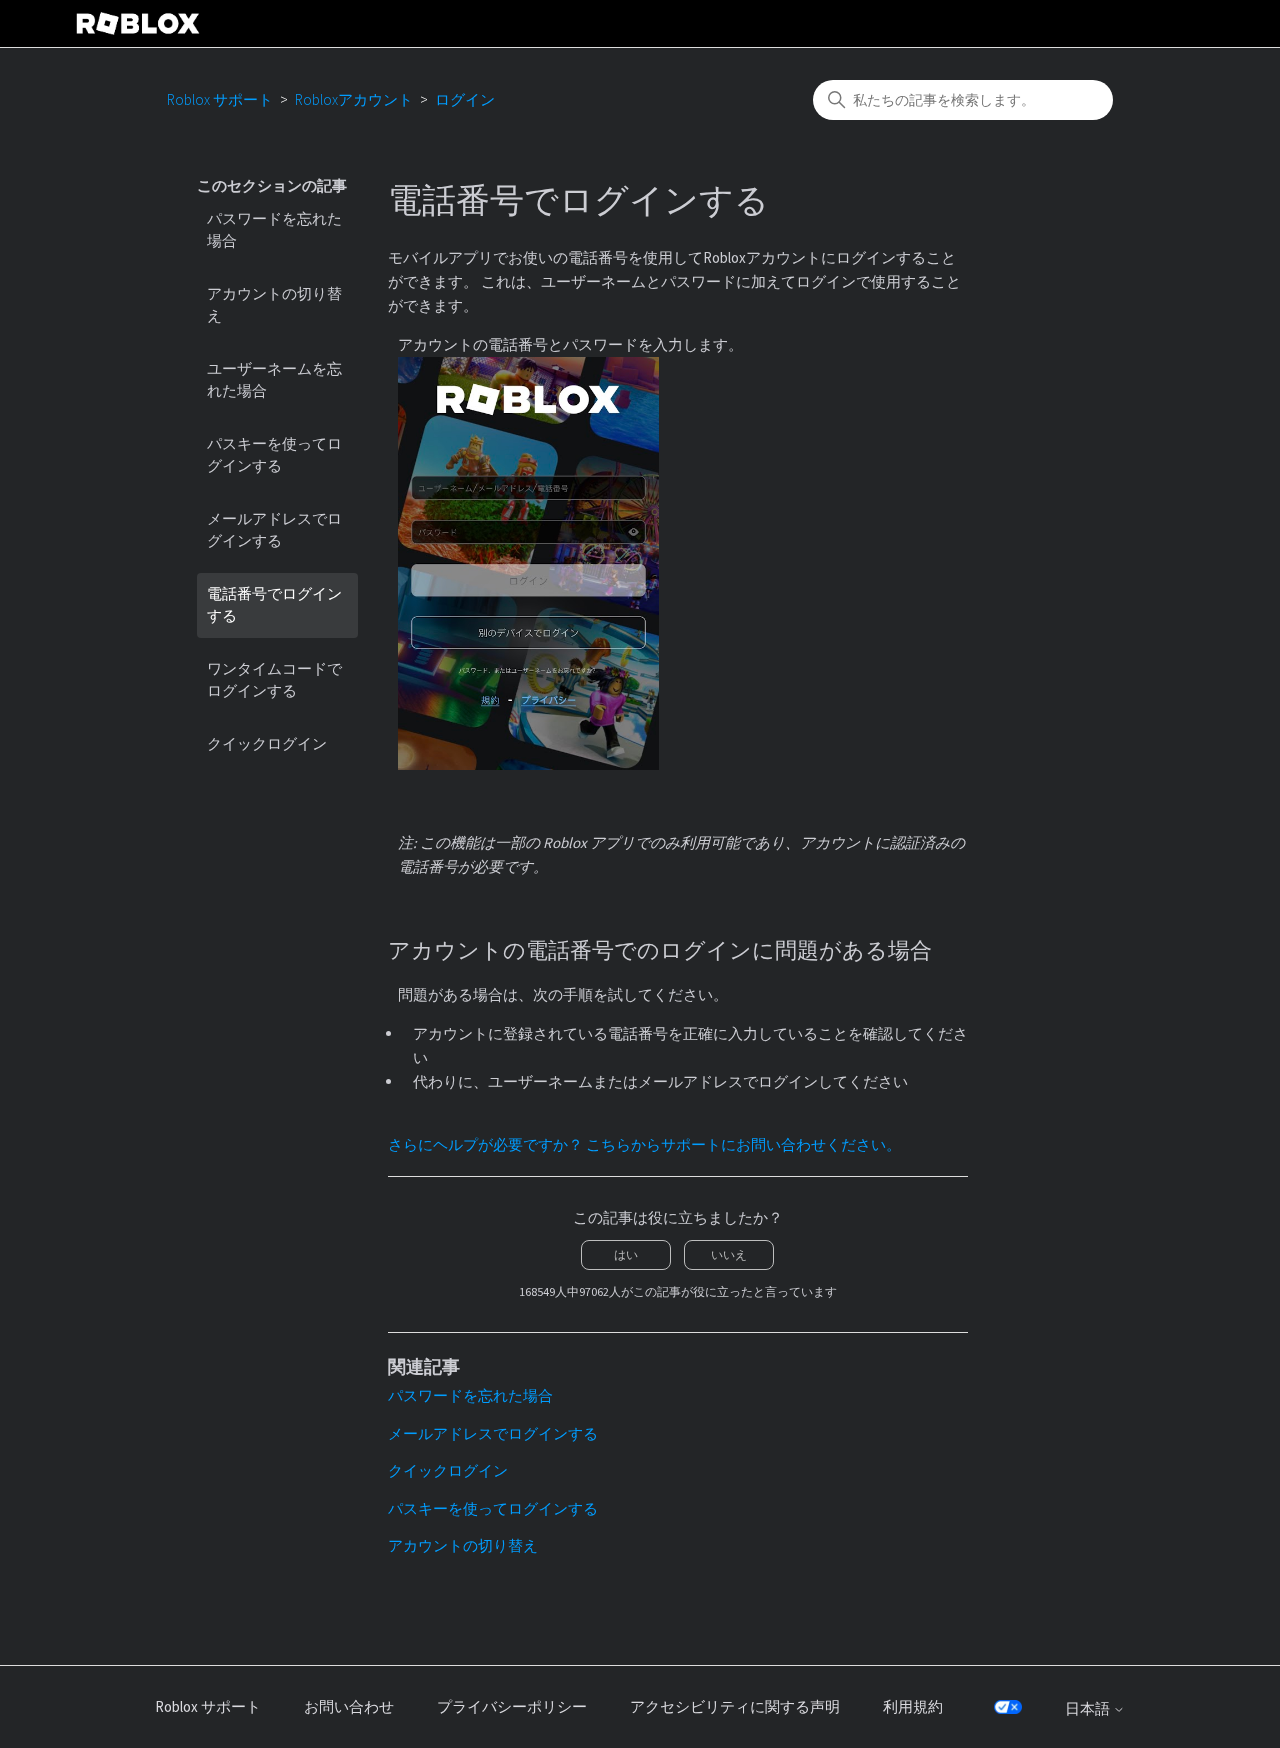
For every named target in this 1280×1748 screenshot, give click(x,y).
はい (626, 1254)
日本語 (1089, 1708)
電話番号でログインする (274, 605)
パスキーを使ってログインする (274, 455)
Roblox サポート (220, 99)
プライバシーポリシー (512, 1706)
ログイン (465, 99)
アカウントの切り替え (274, 305)
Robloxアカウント (354, 99)
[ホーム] (138, 23)
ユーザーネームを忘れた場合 (274, 380)
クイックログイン (267, 743)
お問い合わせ (349, 1706)
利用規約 (913, 1706)
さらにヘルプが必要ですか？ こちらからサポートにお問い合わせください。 (644, 1144)
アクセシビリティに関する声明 (735, 1706)
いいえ (729, 1254)
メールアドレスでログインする (274, 530)
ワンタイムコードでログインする (274, 680)
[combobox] (963, 100)
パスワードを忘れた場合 (274, 230)
